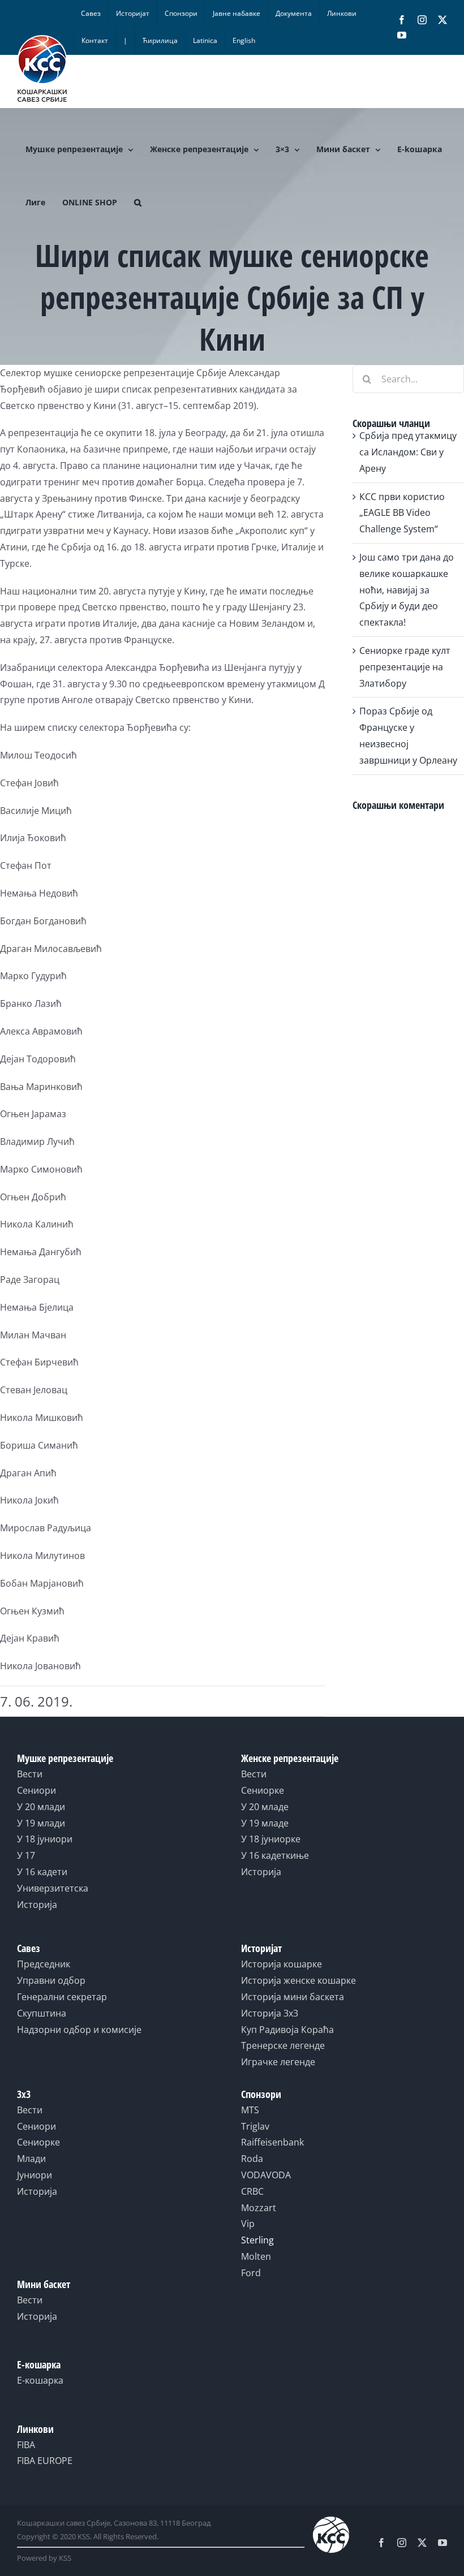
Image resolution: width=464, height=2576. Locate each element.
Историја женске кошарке (298, 1980)
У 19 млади (41, 1823)
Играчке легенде (278, 2062)
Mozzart (259, 2208)
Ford (251, 2273)
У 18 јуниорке (271, 1839)
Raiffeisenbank (272, 2142)
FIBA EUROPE (45, 2461)
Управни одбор (51, 1980)
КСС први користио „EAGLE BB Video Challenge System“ (402, 513)
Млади (31, 2159)
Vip (248, 2224)
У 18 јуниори (45, 1839)
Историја (37, 1905)
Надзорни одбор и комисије (79, 2030)
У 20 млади (41, 1807)
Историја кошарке (282, 1964)
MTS (250, 2110)
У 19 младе (265, 1823)
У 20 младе (265, 1807)
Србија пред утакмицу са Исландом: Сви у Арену (408, 452)
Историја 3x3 (270, 2013)
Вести (30, 1774)
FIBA (26, 2445)
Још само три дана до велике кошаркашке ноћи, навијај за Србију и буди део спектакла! (407, 590)
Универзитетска (53, 1888)
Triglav (255, 2126)
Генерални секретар (62, 1997)
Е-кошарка (40, 2380)
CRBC (252, 2191)
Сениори (36, 1790)
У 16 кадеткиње (275, 1855)
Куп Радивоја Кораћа (287, 2030)
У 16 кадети (42, 1872)
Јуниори (35, 2175)
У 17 (26, 1855)
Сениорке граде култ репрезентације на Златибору (405, 667)
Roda (252, 2159)
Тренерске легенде (283, 2045)
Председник (44, 1964)
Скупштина (42, 2013)
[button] (138, 203)
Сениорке (263, 1790)
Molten (256, 2256)
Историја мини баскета (293, 1997)
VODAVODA (266, 2175)
